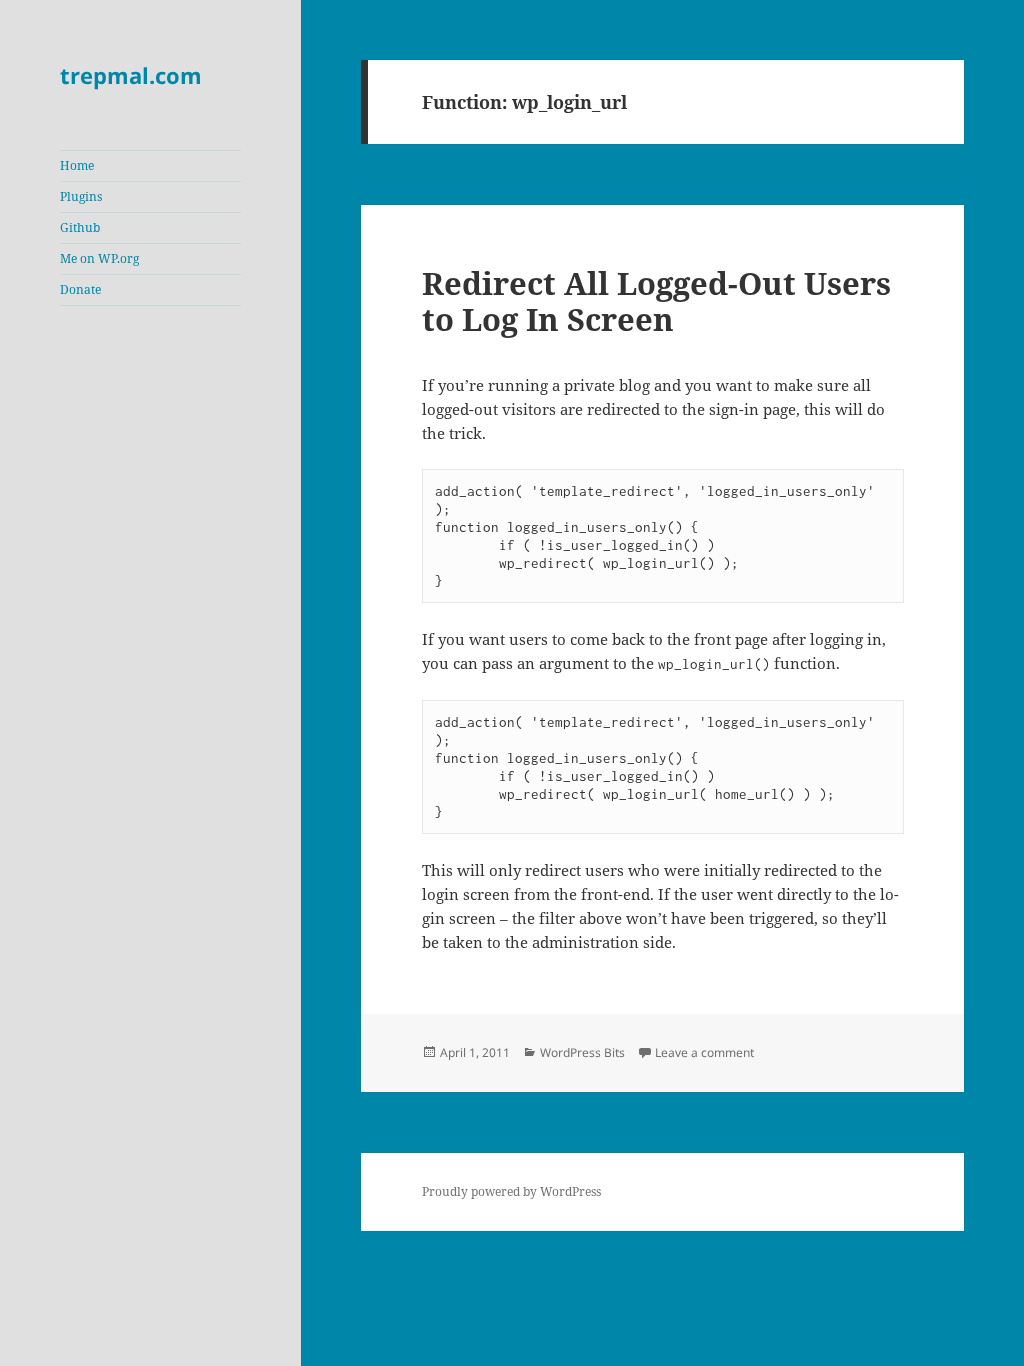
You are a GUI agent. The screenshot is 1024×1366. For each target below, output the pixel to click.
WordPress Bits (582, 1052)
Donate (80, 289)
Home (77, 165)
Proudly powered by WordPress (511, 1191)
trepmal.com (131, 75)
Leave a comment (704, 1052)
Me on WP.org (99, 258)
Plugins (81, 196)
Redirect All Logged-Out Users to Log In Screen (656, 301)
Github (80, 227)
